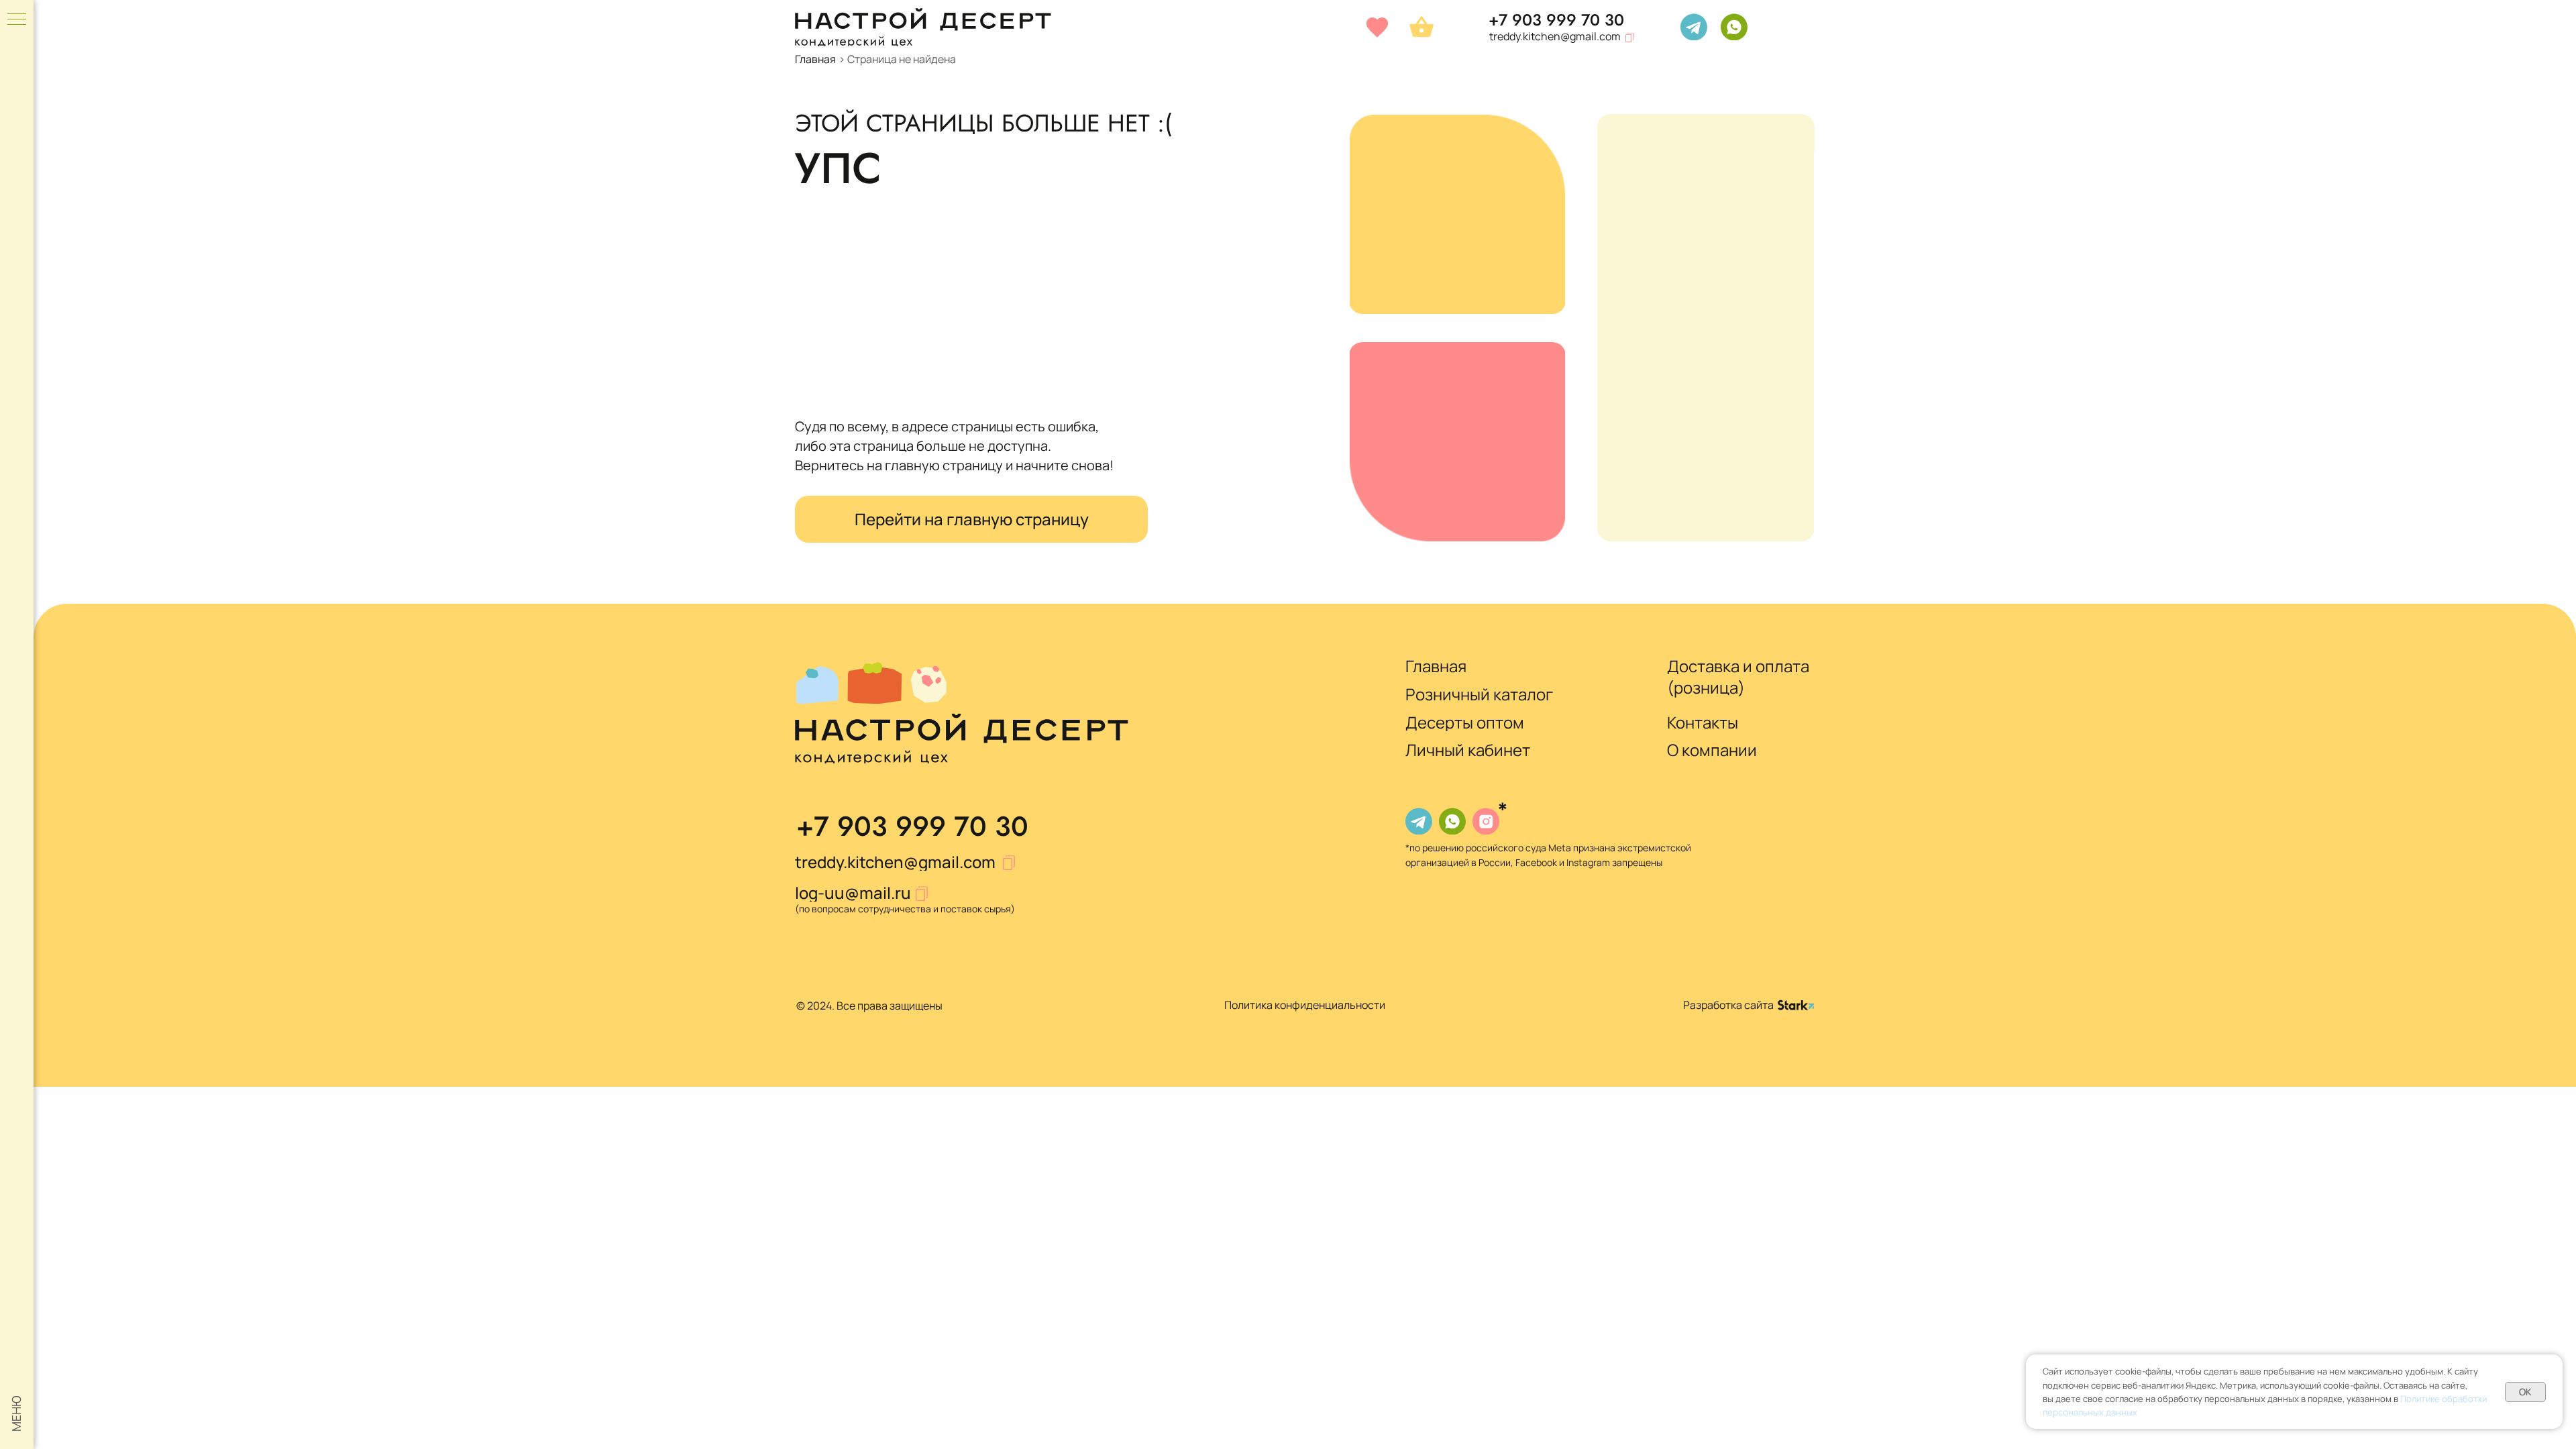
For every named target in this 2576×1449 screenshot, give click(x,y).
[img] (1694, 27)
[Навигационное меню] (17, 20)
